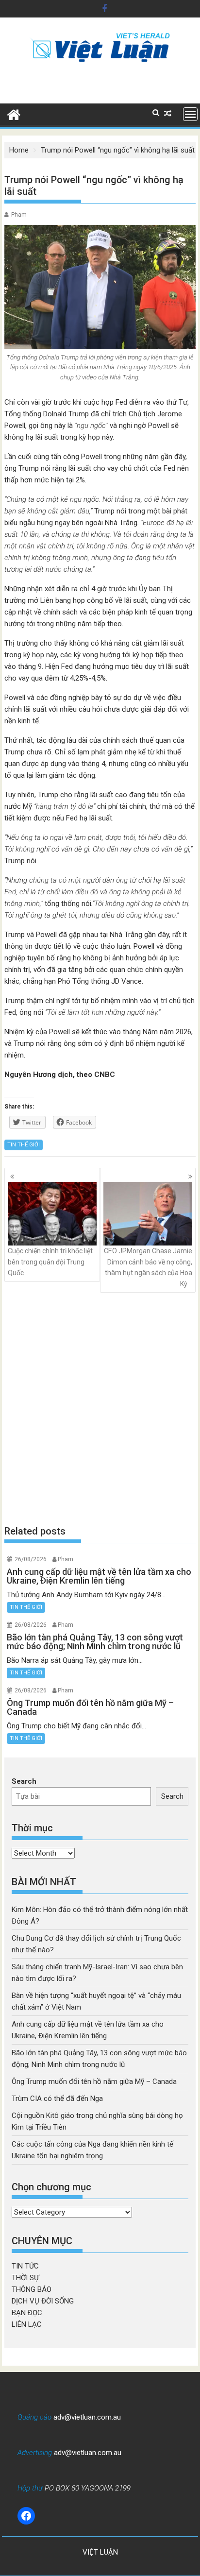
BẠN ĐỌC (27, 2313)
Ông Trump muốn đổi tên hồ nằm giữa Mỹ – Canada (94, 2081)
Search (24, 1781)
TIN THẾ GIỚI (24, 1145)
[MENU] (190, 114)
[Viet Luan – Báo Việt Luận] (14, 114)
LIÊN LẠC (27, 2324)
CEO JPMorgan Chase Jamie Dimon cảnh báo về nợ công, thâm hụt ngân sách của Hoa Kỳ (148, 1267)
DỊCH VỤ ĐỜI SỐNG (43, 2301)
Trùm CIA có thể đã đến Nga (57, 2098)
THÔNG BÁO (32, 2289)
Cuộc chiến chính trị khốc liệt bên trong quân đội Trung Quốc (50, 1262)
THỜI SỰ (25, 2278)
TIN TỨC (25, 2266)
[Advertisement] (100, 1408)
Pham (19, 215)
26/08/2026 (31, 1559)
